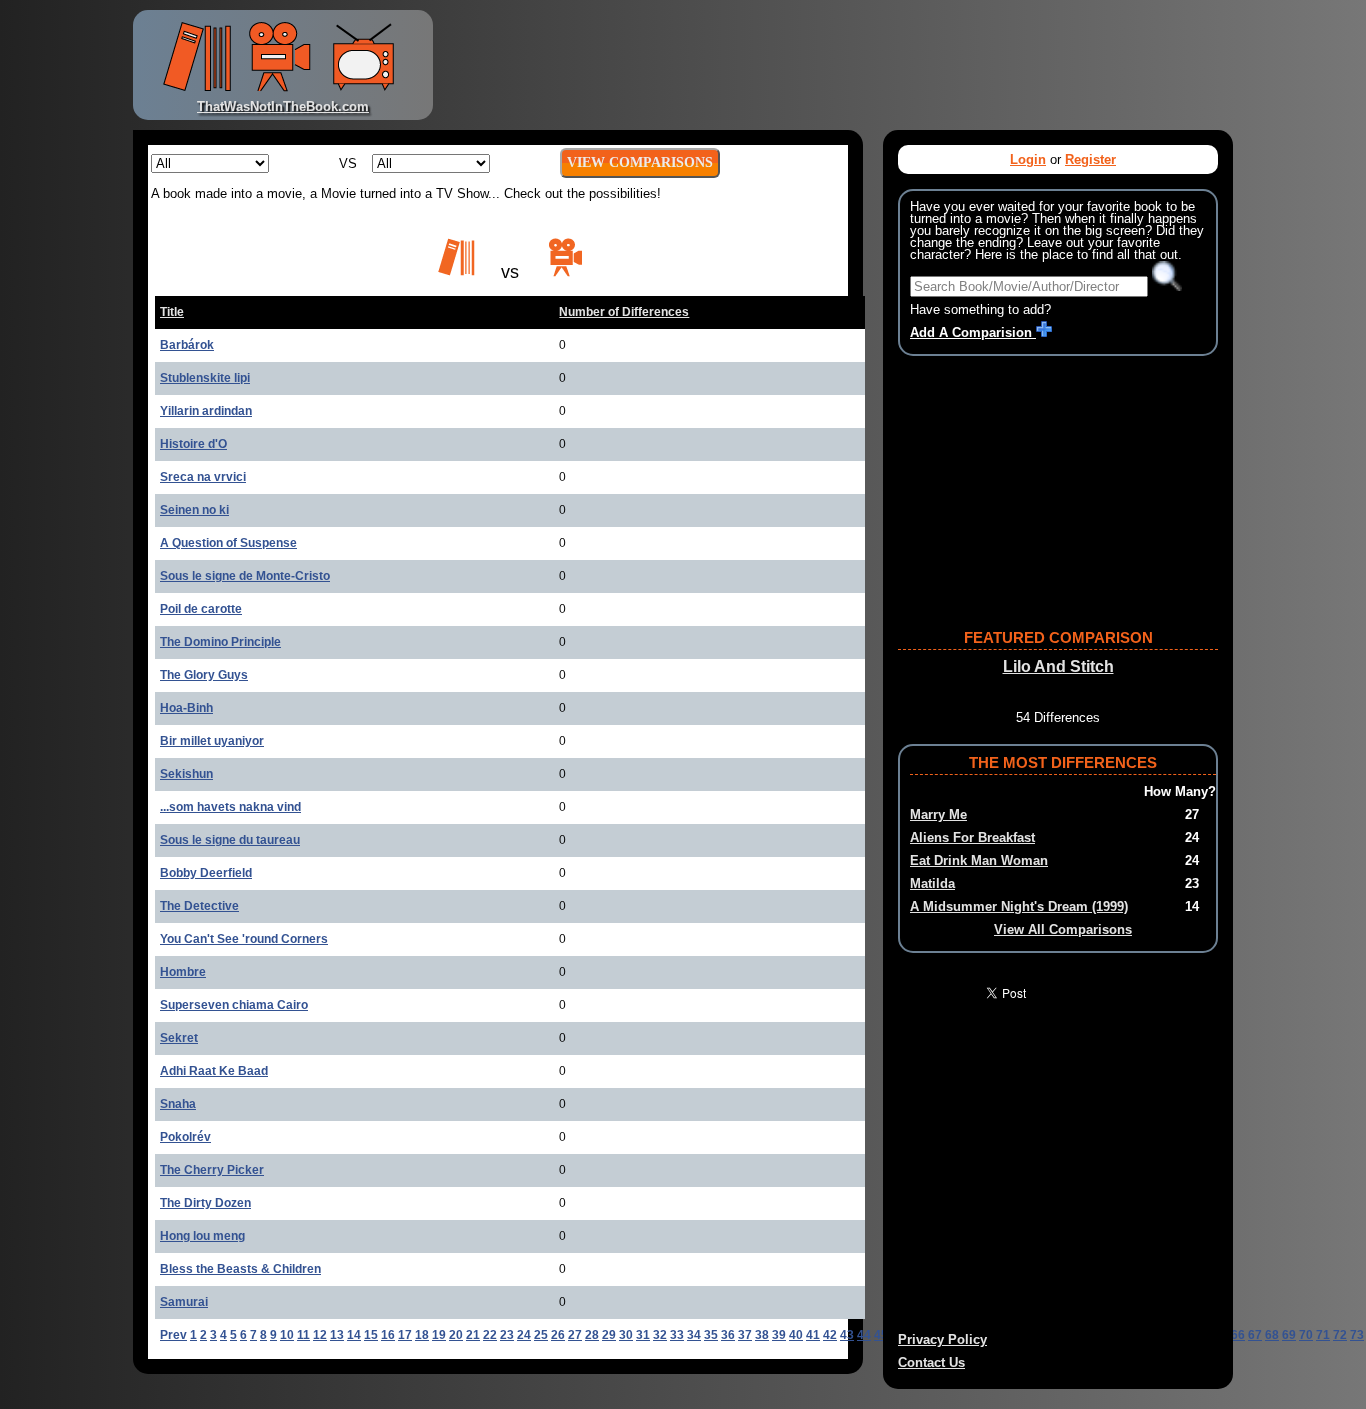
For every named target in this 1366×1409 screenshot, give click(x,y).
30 (626, 1335)
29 (609, 1335)
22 (490, 1335)
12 (320, 1335)
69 (1289, 1335)
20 (456, 1335)
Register (1090, 159)
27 (575, 1335)
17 (405, 1335)
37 (745, 1335)
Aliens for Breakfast (972, 837)
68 (1272, 1335)
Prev (173, 1335)
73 (1357, 1335)
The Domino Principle (220, 642)
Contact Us (931, 1362)
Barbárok (187, 345)
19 (439, 1335)
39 (779, 1335)
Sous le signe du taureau (230, 840)
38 (762, 1335)
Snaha (178, 1104)
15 (371, 1335)
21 (473, 1335)
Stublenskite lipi (205, 378)
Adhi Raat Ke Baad (214, 1071)
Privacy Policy (942, 1339)
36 (728, 1335)
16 (388, 1335)
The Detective (199, 906)
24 (524, 1335)
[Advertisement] (837, 65)
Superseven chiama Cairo (234, 1005)
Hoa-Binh (186, 708)
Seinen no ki (194, 510)
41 (813, 1335)
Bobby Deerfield (206, 873)
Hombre (183, 972)
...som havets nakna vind (230, 807)
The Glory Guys (204, 675)
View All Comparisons (1063, 929)
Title (172, 312)
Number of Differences (624, 312)
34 (694, 1335)
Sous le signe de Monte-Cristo (245, 576)
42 (830, 1335)
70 (1306, 1335)
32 (660, 1335)
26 (558, 1335)
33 (677, 1335)
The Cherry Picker (212, 1170)
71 (1323, 1335)
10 (287, 1335)
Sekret (179, 1038)
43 (847, 1335)
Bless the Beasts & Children (240, 1269)
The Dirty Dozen (205, 1203)
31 (643, 1335)
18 (422, 1335)
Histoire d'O (193, 444)
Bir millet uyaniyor (212, 741)
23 (507, 1335)
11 (303, 1335)
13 (337, 1335)
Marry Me (938, 814)
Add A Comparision (973, 332)
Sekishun (186, 774)
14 (354, 1335)
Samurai (184, 1302)
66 (1238, 1335)
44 (864, 1335)
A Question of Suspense (228, 543)
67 (1255, 1335)
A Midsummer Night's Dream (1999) (1019, 906)
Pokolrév (185, 1137)
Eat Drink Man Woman (979, 860)
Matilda (932, 883)
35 (711, 1335)
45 (881, 1335)
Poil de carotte (201, 609)
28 (592, 1335)
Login (1028, 159)
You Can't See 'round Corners (244, 939)
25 (541, 1335)
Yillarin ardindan (206, 411)
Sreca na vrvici (203, 477)
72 (1340, 1335)
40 (796, 1335)
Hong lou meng (202, 1236)
